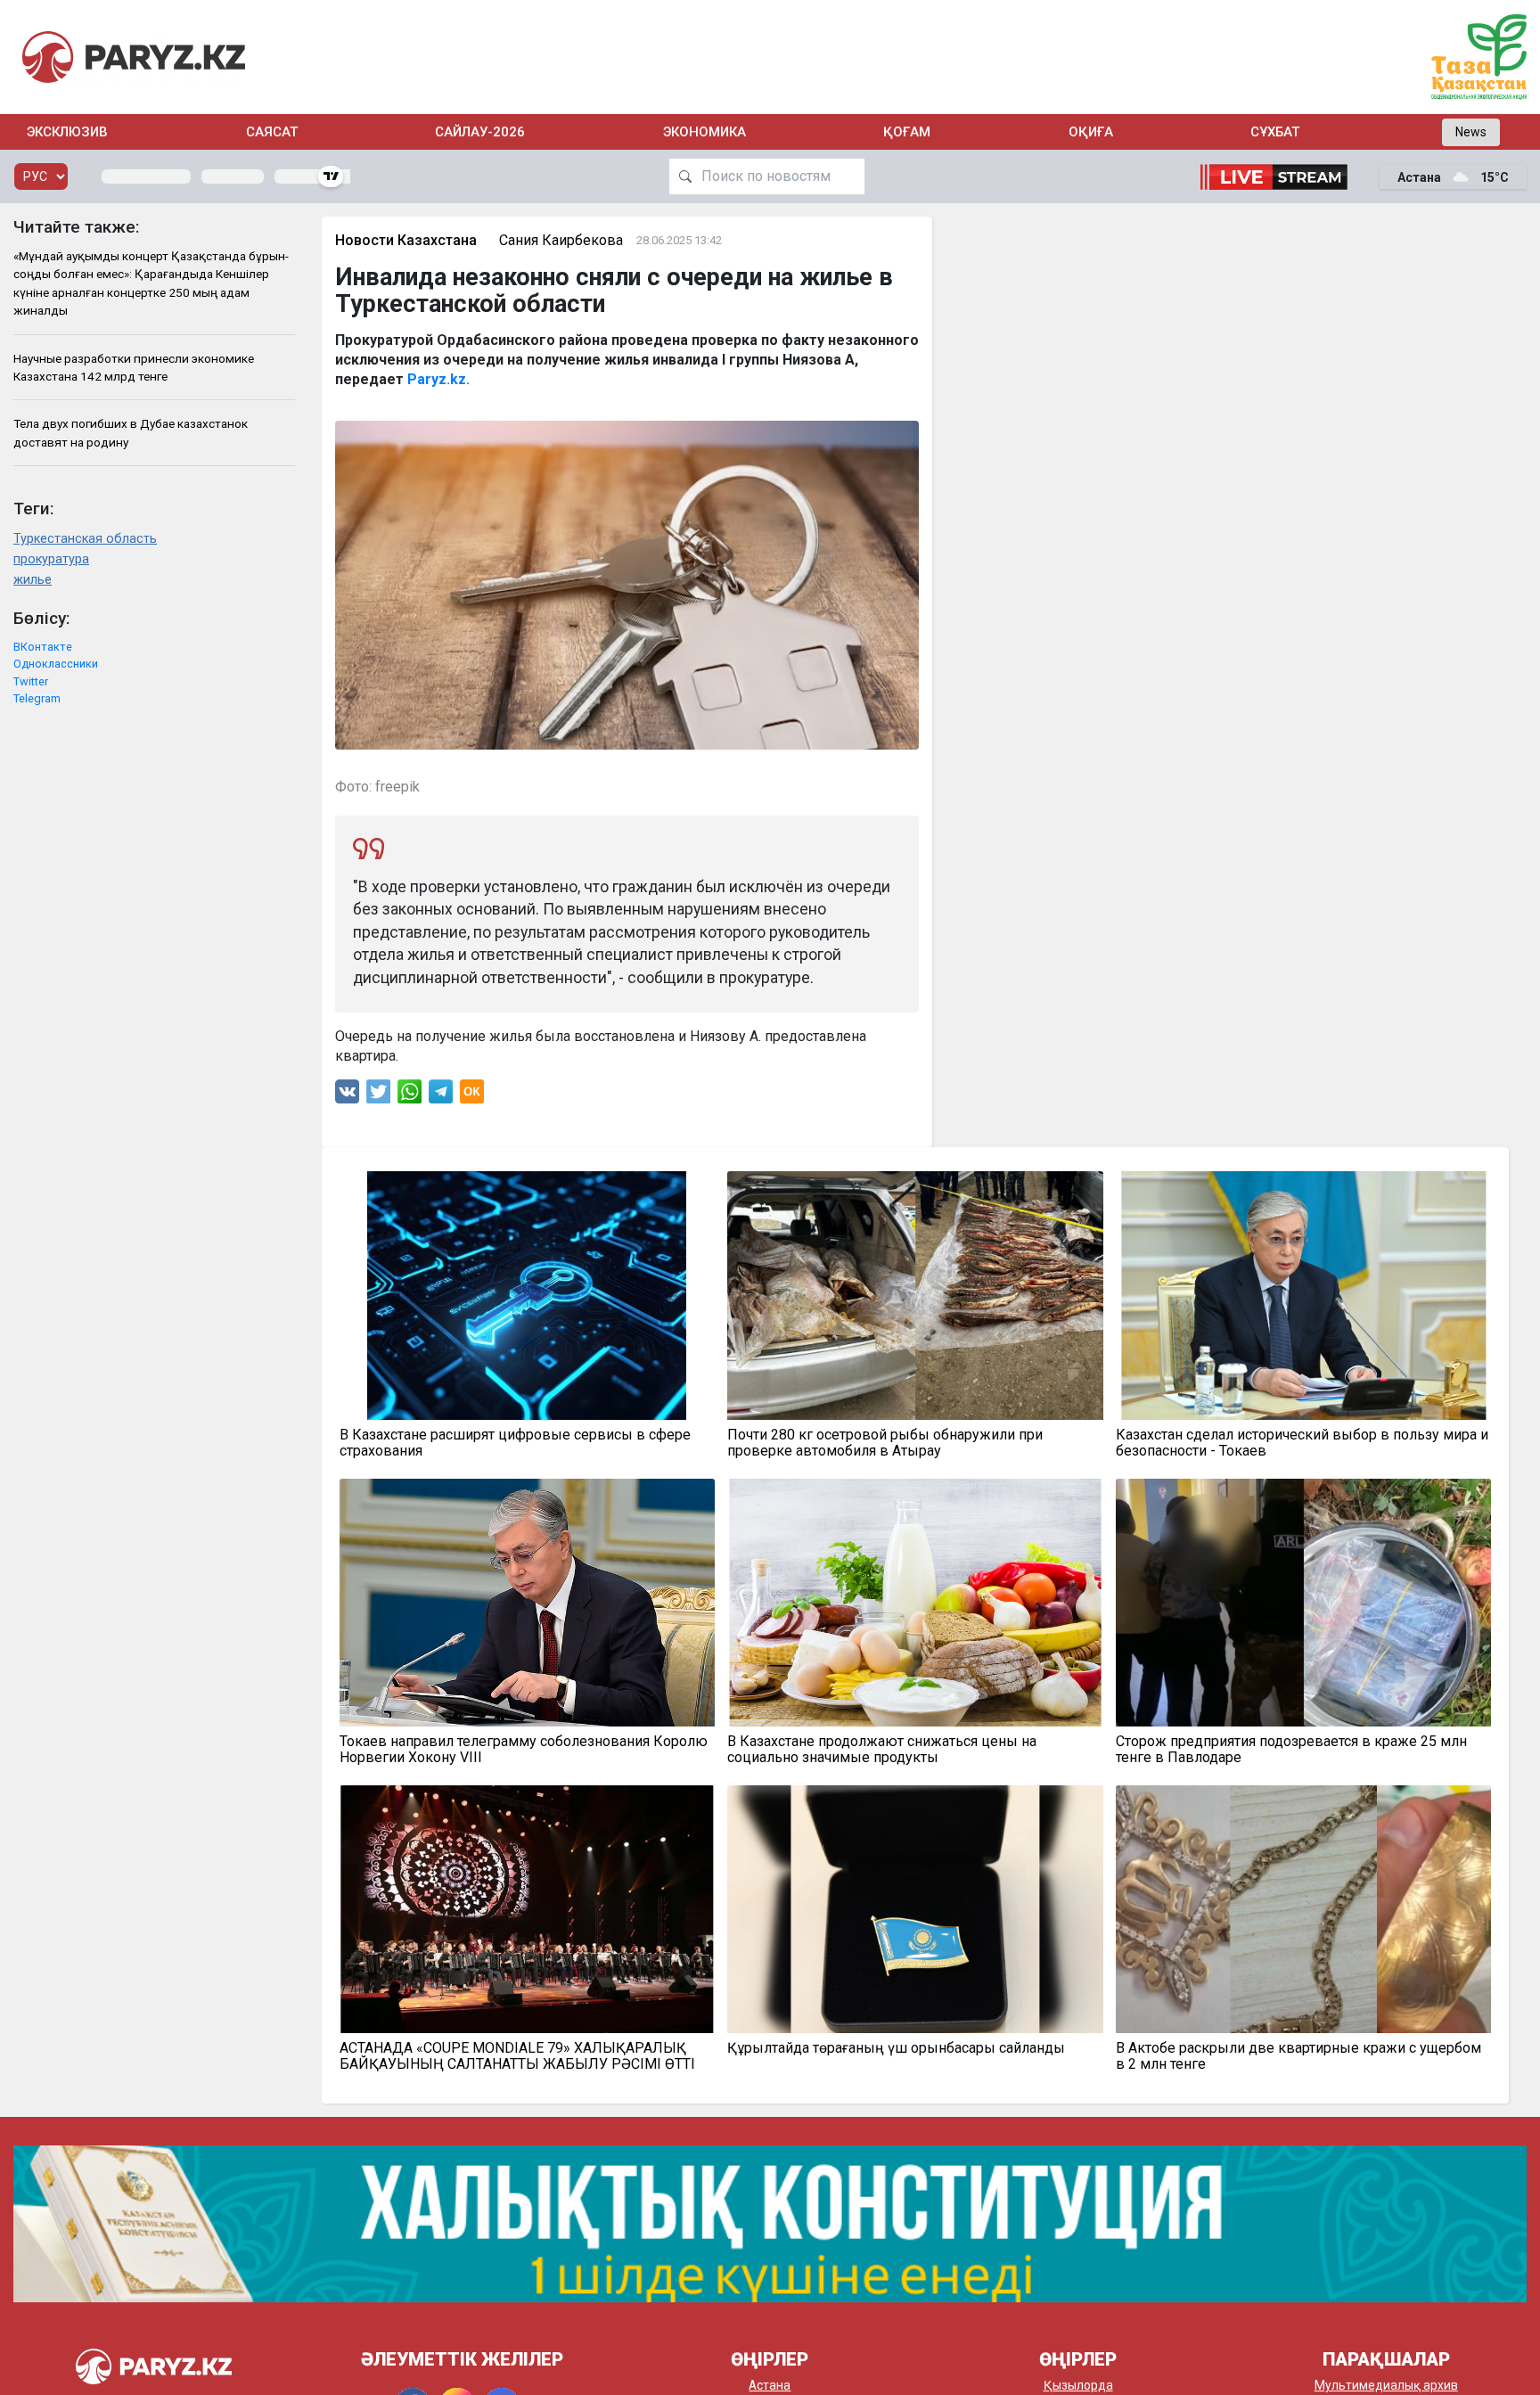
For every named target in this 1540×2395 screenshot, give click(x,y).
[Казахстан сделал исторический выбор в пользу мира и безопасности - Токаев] (1304, 1295)
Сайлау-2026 (480, 132)
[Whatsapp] (410, 1096)
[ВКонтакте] (347, 1096)
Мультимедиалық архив (1386, 2385)
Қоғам (907, 132)
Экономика (704, 132)
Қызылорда (1078, 2385)
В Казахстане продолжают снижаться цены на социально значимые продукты (882, 1750)
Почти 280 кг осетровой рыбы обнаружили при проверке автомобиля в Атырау (885, 1443)
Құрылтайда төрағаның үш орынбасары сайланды (896, 2048)
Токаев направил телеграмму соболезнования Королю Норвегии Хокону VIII (524, 1750)
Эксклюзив (67, 132)
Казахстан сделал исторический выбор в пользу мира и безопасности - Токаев (1302, 1443)
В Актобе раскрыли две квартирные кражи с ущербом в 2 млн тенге (1298, 2056)
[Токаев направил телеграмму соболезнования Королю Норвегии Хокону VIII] (528, 1603)
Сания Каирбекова (561, 240)
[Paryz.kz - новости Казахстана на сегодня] (134, 57)
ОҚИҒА (1091, 132)
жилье (33, 580)
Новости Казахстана (406, 240)
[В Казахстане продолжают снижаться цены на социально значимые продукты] (915, 1603)
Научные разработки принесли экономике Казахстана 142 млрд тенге (134, 367)
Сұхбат (1275, 132)
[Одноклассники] (472, 1096)
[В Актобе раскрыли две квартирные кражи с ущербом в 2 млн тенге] (1304, 1909)
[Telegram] (441, 1096)
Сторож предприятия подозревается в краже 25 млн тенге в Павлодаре (1291, 1750)
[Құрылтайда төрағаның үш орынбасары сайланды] (915, 1909)
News (1471, 132)
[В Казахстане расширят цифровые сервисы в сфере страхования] (528, 1295)
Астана (770, 2385)
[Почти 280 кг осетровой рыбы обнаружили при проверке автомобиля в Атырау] (915, 1295)
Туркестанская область (85, 539)
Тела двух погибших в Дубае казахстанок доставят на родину (131, 432)
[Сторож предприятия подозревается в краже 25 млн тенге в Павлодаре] (1304, 1603)
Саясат (272, 132)
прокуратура (51, 559)
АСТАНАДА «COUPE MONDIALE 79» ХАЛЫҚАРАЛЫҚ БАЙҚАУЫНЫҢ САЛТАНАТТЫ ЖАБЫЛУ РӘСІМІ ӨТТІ (517, 2056)
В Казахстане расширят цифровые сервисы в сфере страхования (515, 1443)
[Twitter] (379, 1096)
